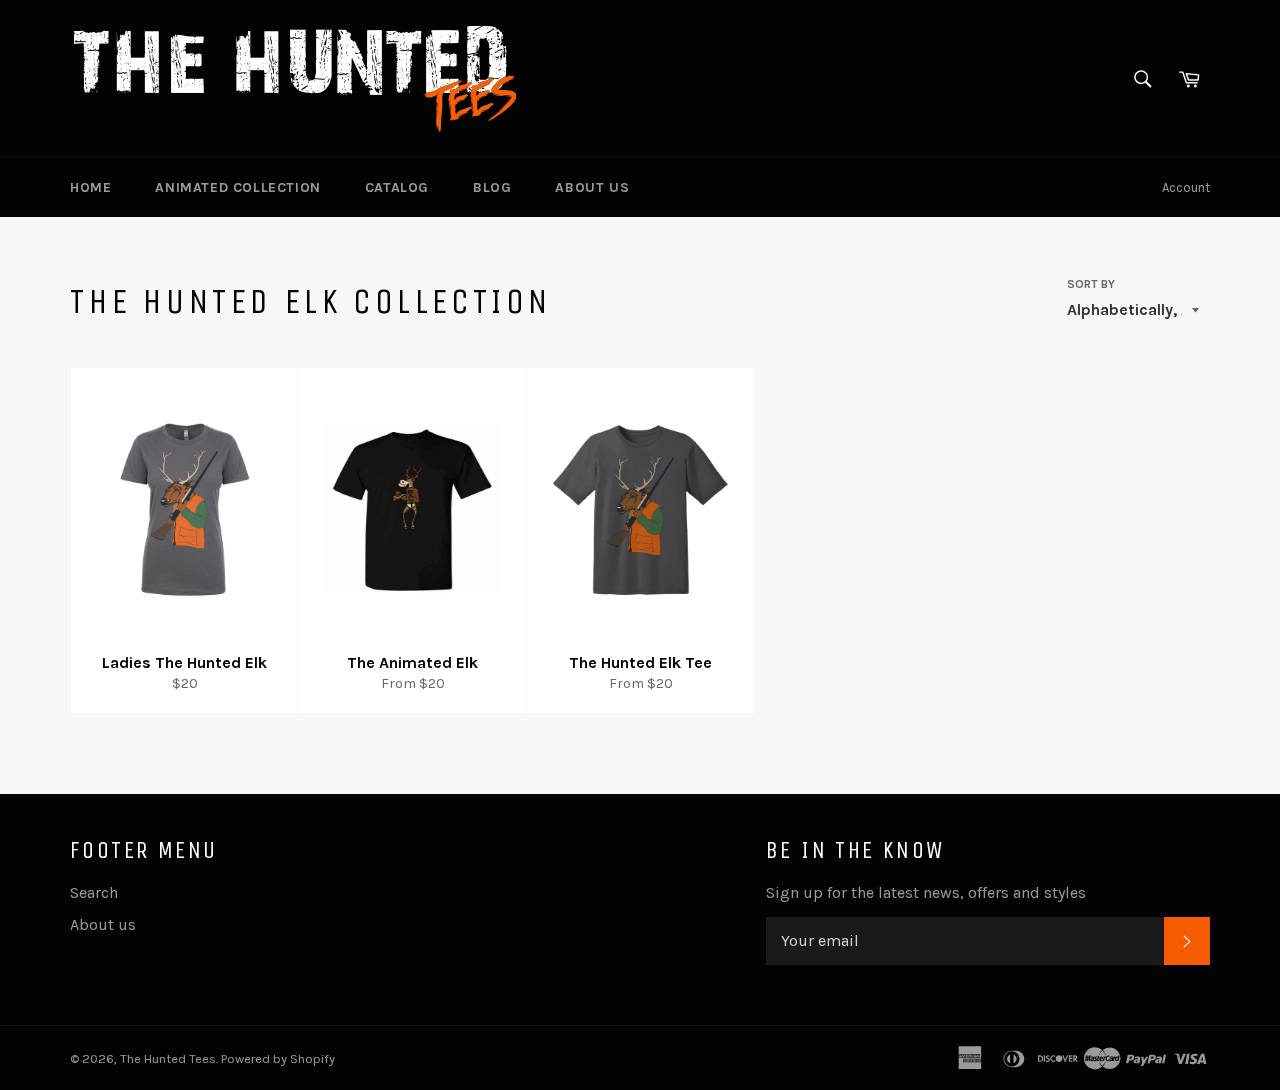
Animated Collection (237, 187)
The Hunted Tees (168, 1058)
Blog (492, 187)
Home (90, 187)
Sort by (1091, 284)
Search (94, 892)
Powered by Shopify (278, 1058)
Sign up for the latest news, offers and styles (926, 892)
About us (592, 187)
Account (1186, 187)
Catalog (397, 187)
